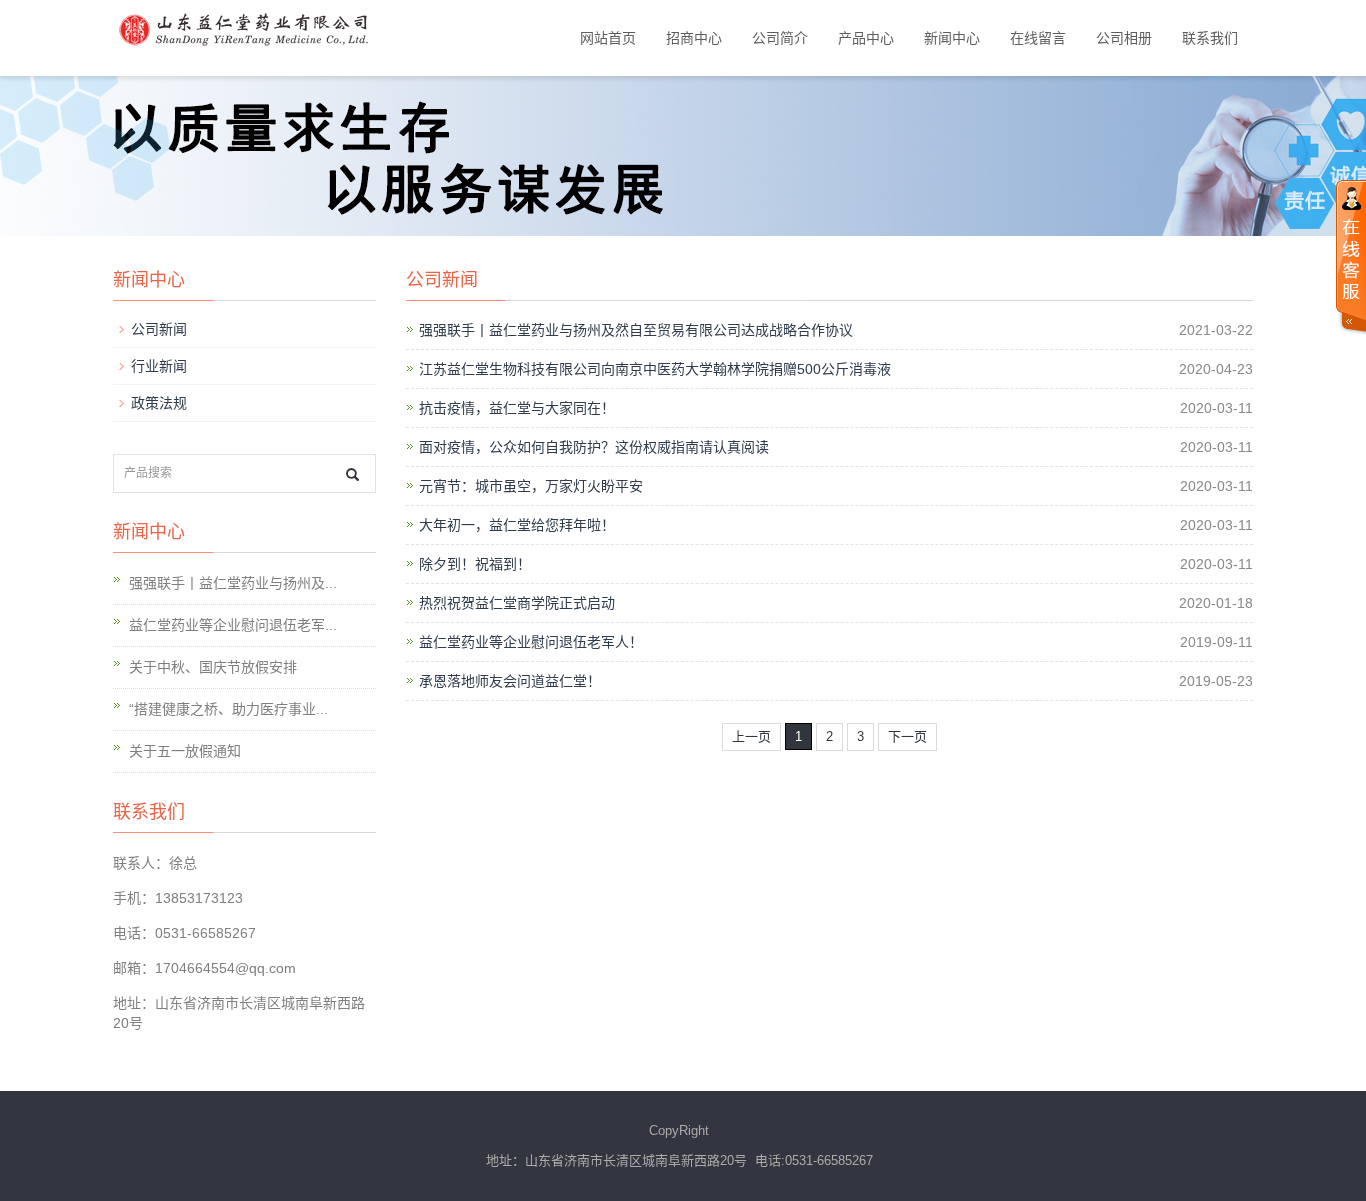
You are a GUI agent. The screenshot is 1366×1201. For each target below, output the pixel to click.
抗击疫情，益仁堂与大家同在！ (517, 408)
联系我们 (1210, 38)
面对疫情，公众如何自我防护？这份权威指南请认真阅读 (594, 447)
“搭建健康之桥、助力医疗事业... (228, 709)
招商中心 (694, 38)
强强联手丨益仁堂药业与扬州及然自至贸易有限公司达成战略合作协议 (636, 330)
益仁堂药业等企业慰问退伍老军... (233, 625)
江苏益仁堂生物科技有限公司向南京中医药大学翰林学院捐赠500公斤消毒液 (655, 369)
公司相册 (1124, 38)
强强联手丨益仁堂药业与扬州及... (233, 583)
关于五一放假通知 (185, 751)
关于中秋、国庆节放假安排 (213, 667)
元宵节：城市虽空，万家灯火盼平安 (531, 486)
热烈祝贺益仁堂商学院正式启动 (517, 603)
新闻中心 (952, 38)
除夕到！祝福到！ (475, 564)
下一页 (907, 736)
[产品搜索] (352, 474)
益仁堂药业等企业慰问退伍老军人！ (531, 642)
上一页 (751, 736)
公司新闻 (159, 329)
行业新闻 (159, 366)
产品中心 (866, 38)
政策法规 (159, 403)
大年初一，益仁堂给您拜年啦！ (517, 525)
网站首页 (608, 38)
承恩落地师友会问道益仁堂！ (510, 681)
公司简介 (780, 38)
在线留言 (1038, 38)
